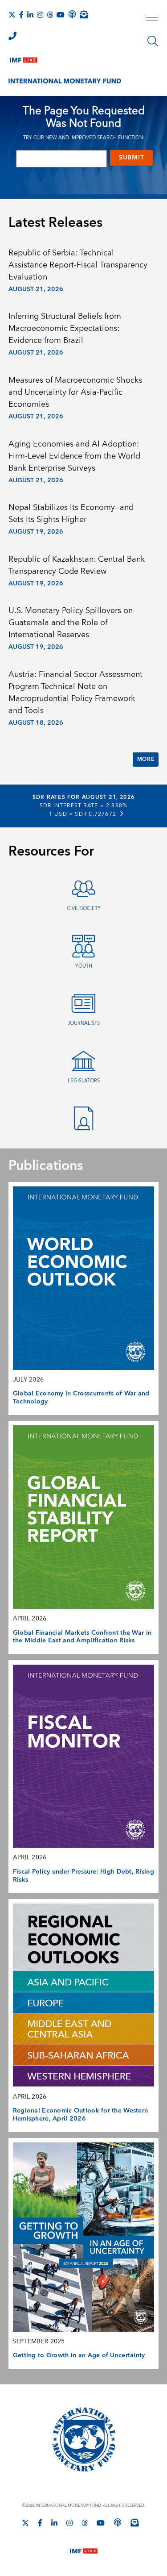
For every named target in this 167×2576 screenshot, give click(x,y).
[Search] (153, 41)
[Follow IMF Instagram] (40, 15)
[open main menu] (152, 19)
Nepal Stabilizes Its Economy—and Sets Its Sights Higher (71, 514)
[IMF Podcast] (72, 14)
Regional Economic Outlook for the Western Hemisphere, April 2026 (81, 2115)
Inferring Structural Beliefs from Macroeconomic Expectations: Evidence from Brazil (65, 328)
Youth (84, 966)
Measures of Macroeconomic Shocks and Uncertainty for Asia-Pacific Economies (75, 392)
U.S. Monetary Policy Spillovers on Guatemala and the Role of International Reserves (71, 623)
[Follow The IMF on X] (12, 15)
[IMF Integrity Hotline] (12, 36)
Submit (131, 158)
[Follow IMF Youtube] (61, 15)
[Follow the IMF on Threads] (50, 15)
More (146, 759)
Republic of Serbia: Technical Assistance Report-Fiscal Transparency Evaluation (78, 265)
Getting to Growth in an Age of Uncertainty (79, 2355)
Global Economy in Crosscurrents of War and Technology (81, 1398)
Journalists (84, 1023)
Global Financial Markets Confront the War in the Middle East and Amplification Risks (82, 1637)
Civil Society (84, 908)
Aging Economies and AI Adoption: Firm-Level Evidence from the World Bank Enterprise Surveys (74, 456)
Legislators (84, 1081)
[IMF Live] (24, 58)
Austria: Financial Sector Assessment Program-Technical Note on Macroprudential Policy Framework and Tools (75, 693)
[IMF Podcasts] (118, 2522)
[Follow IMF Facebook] (21, 15)
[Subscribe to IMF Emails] (84, 14)
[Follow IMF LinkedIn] (30, 15)
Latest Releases (55, 223)
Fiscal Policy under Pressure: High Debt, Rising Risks (83, 1876)
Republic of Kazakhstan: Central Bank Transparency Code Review (77, 565)
